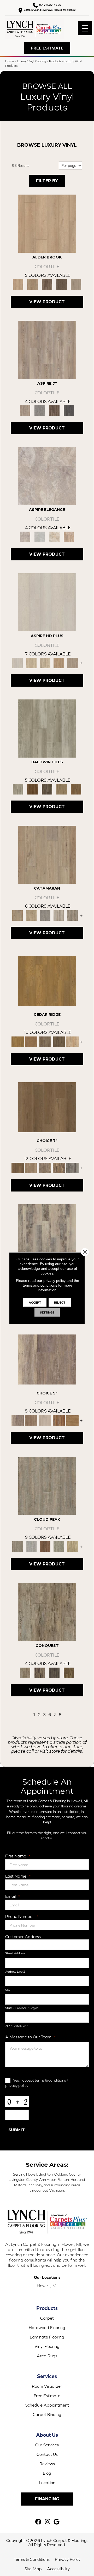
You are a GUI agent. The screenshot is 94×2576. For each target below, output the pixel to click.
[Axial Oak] (47, 1233)
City (8, 1990)
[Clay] (69, 536)
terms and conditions (40, 1285)
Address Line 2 (15, 1972)
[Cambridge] (31, 663)
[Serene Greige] (76, 284)
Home (10, 61)
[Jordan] (54, 536)
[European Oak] (69, 1672)
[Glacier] (33, 789)
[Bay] (47, 1107)
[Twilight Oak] (47, 1359)
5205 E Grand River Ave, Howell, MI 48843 (50, 10)
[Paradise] (59, 1546)
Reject (60, 1302)
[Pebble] (47, 476)
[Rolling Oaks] (54, 1672)
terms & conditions (50, 2080)
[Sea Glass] (72, 915)
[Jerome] (31, 1168)
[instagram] (48, 2522)
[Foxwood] (40, 1672)
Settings (47, 1312)
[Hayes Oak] (45, 1420)
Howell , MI (47, 2286)
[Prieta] (62, 789)
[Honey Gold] (47, 223)
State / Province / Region (22, 2008)
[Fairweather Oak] (31, 1420)
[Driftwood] (47, 854)
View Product (47, 302)
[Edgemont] (59, 663)
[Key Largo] (72, 1546)
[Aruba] (31, 1546)
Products (55, 61)
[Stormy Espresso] (62, 284)
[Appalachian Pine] (59, 1420)
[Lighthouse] (59, 915)
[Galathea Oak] (72, 1168)
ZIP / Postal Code (17, 2026)
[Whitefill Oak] (69, 410)
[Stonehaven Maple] (59, 1041)
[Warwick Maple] (45, 1041)
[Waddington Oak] (72, 1420)
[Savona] (45, 663)
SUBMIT (17, 2130)
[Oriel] (47, 602)
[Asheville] (47, 1612)
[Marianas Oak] (59, 1168)
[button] (47, 48)
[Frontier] (47, 789)
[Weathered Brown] (47, 284)
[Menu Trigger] (85, 28)
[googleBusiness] (57, 2522)
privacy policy (17, 2085)
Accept (35, 1302)
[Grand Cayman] (45, 1546)
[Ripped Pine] (54, 410)
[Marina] (31, 915)
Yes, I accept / (37, 2083)
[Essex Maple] (47, 981)
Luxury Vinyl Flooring (31, 61)
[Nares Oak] (45, 1168)
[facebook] (39, 2522)
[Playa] (47, 1485)
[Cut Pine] (47, 349)
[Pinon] (76, 789)
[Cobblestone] (47, 728)
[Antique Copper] (33, 284)
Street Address (15, 1953)
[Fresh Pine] (40, 410)
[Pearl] (40, 536)
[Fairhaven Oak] (31, 1041)
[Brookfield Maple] (72, 1041)
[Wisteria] (72, 663)
